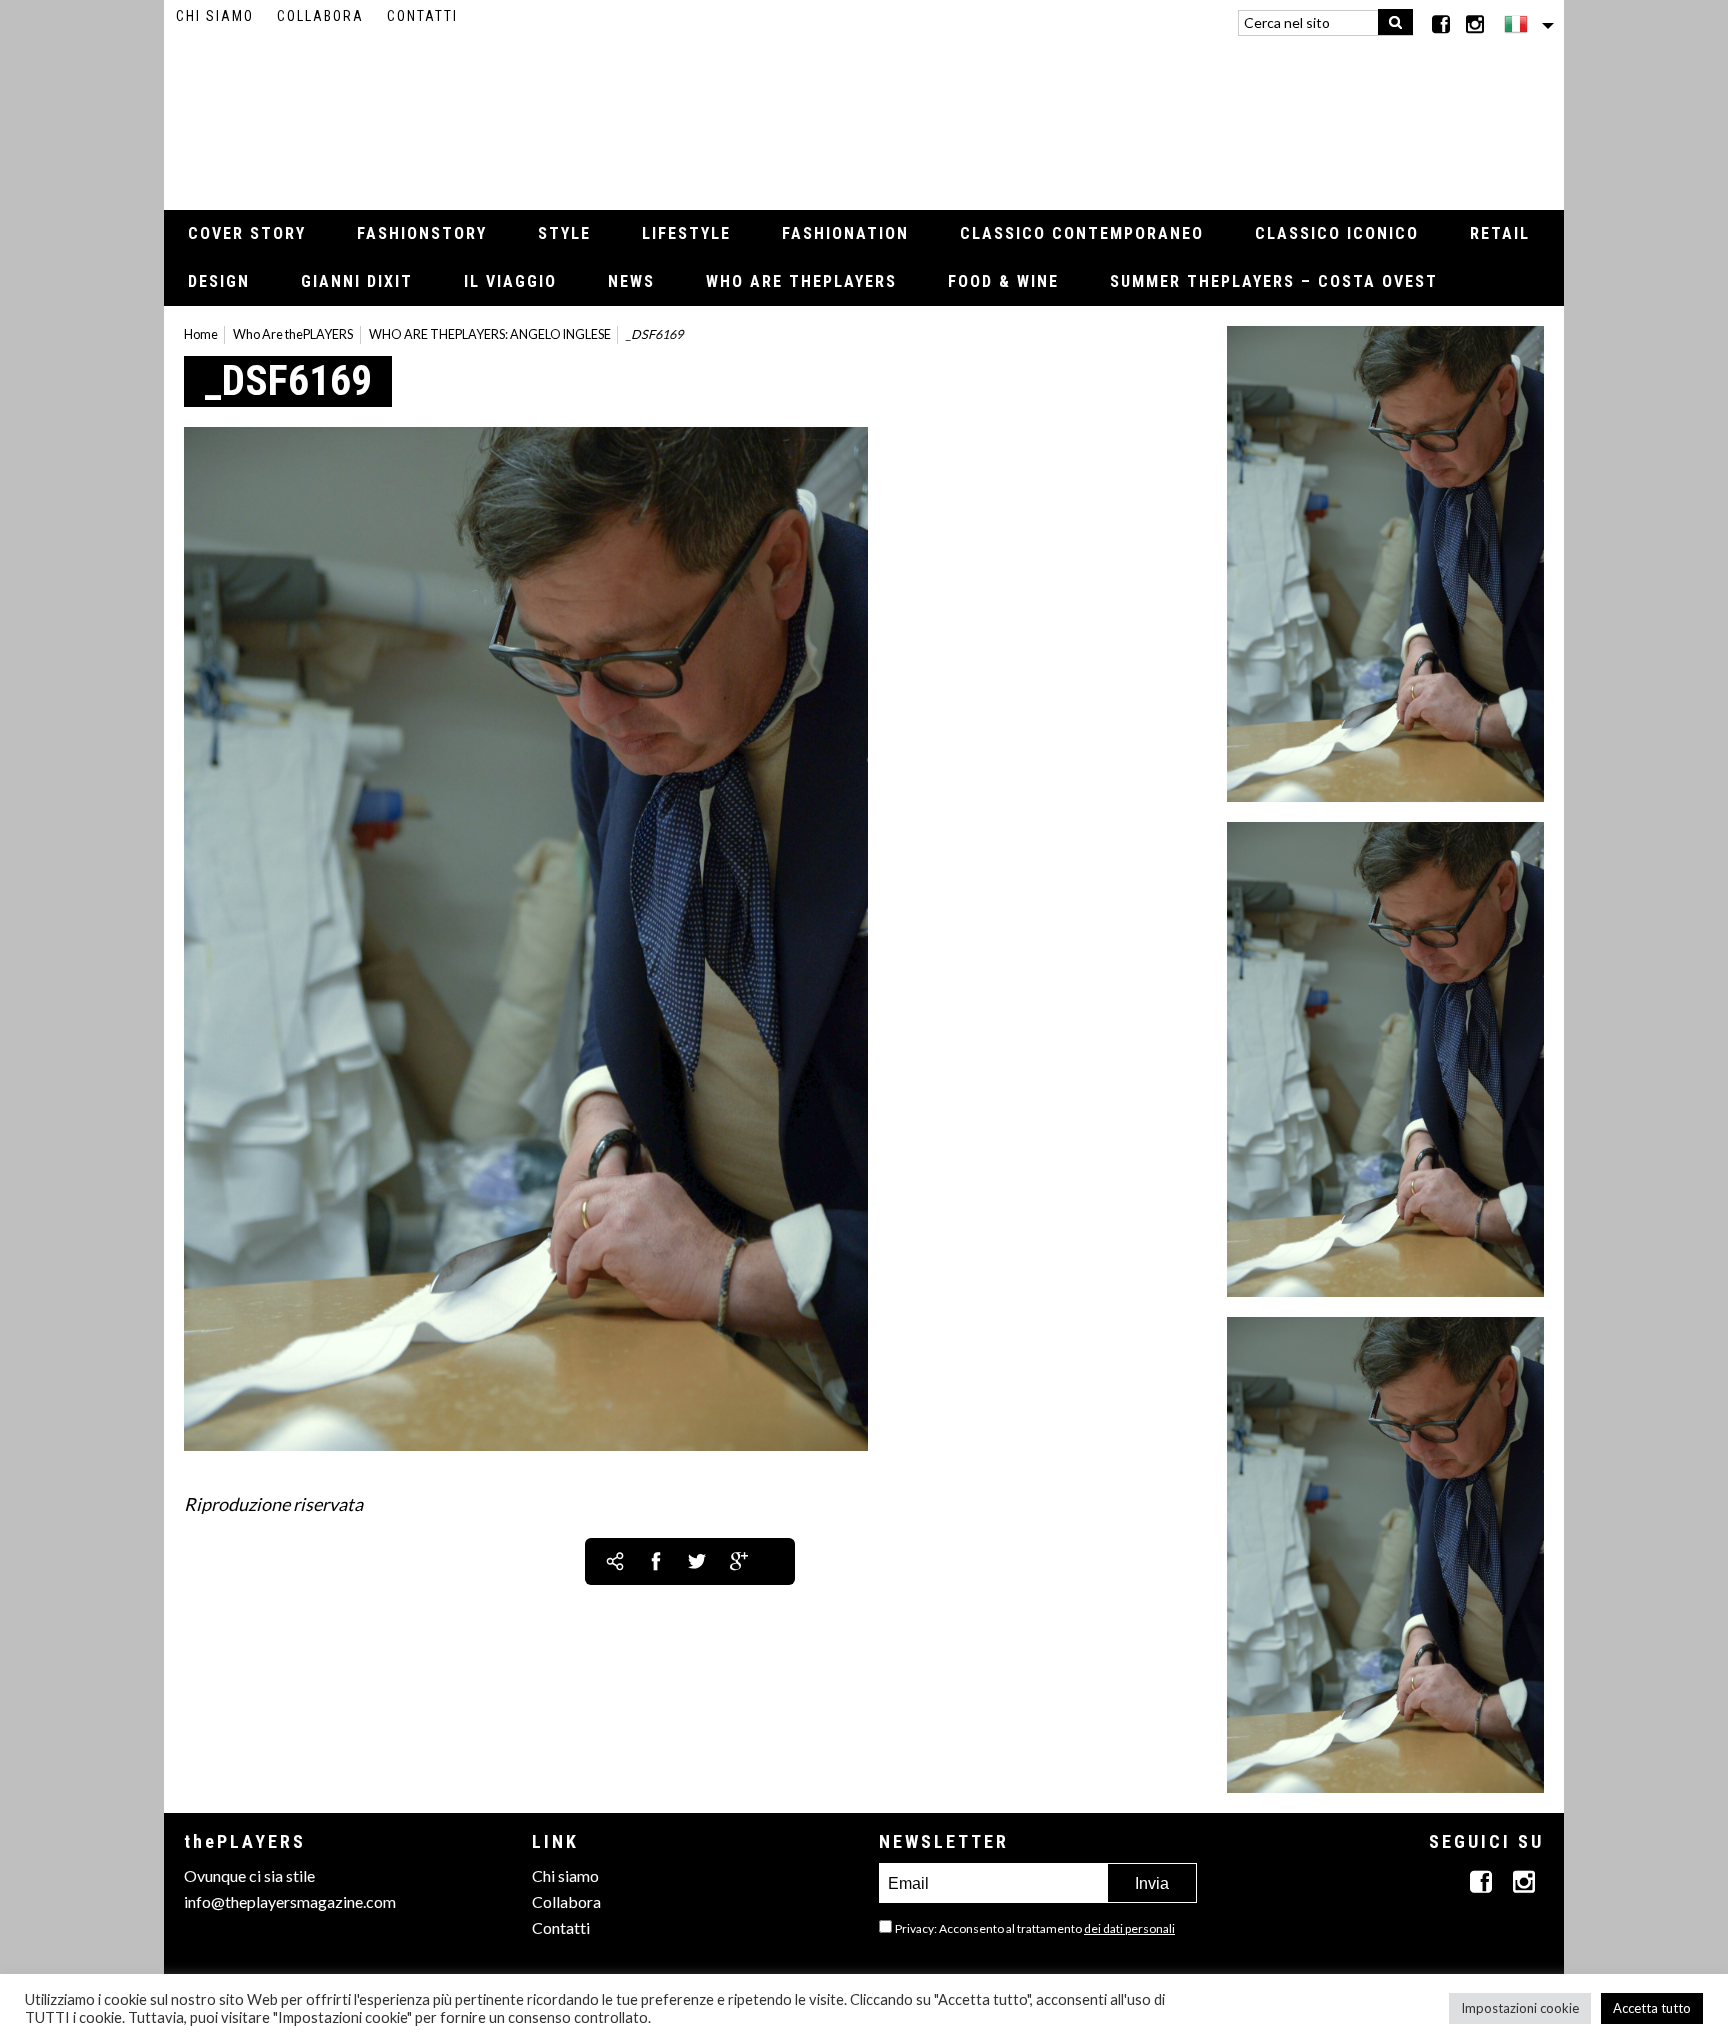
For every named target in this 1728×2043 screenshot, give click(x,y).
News (631, 281)
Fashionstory (422, 233)
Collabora (320, 16)
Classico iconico (1337, 233)
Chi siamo (215, 16)
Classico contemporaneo (1082, 233)
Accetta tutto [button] (1652, 2008)
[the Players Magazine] (864, 115)
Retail (1500, 233)
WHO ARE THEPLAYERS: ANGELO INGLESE (490, 334)
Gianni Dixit (357, 281)
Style (564, 233)
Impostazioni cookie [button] (1520, 2008)
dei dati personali (1129, 1928)
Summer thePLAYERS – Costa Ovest (1274, 281)
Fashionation (845, 233)
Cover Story (247, 233)
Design (219, 281)
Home (201, 334)
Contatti (422, 16)
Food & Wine (1003, 281)
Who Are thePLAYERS (801, 281)
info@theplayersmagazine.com (290, 1901)
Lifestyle (686, 233)
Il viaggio (510, 281)
